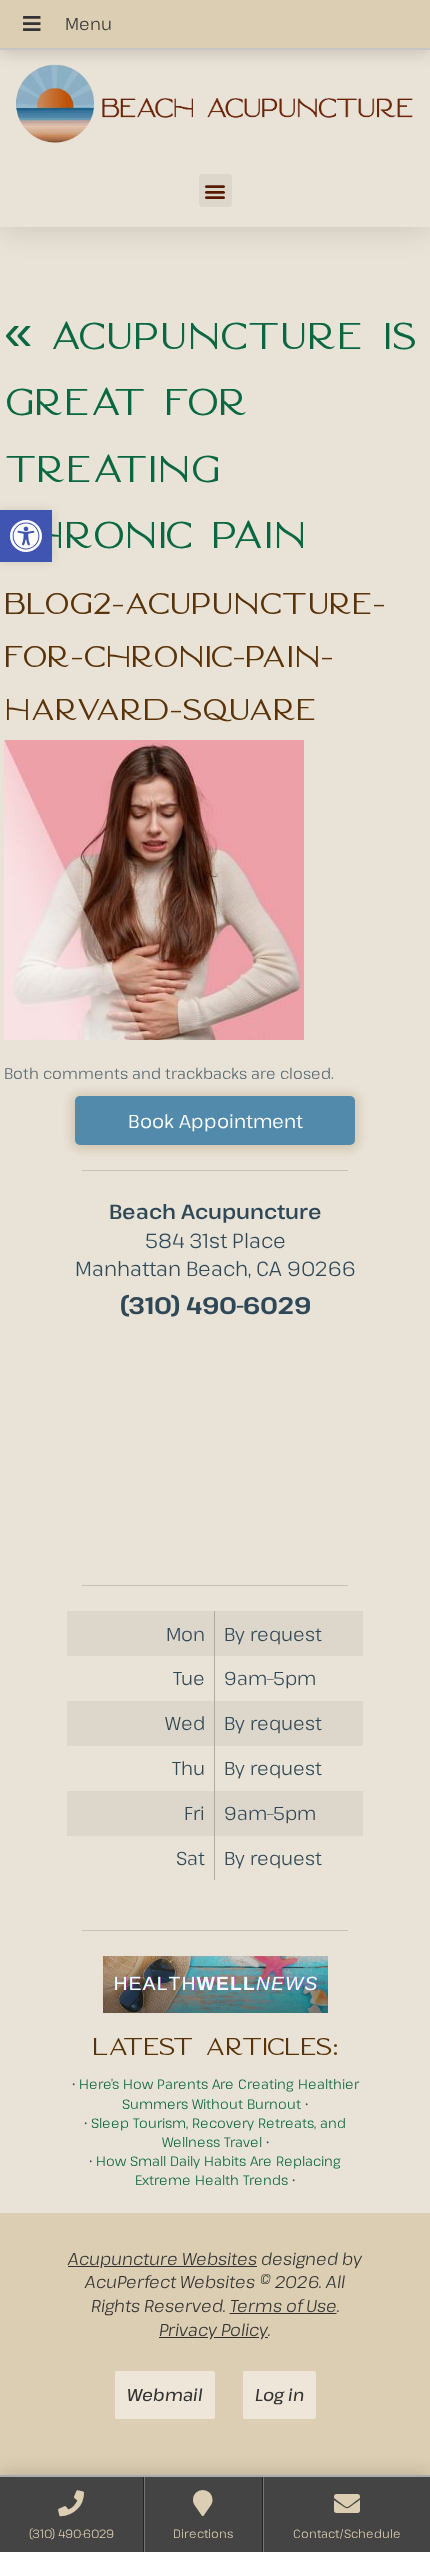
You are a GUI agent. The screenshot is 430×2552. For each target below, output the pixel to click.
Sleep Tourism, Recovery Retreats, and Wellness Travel (218, 2132)
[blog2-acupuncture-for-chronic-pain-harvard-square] (154, 1033)
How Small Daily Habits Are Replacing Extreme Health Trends (218, 2170)
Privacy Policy (213, 2329)
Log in (279, 2394)
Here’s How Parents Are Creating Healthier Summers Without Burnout (219, 2093)
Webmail (165, 2394)
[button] (26, 536)
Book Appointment (215, 1120)
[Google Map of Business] (215, 1445)
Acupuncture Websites (162, 2258)
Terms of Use (283, 2305)
